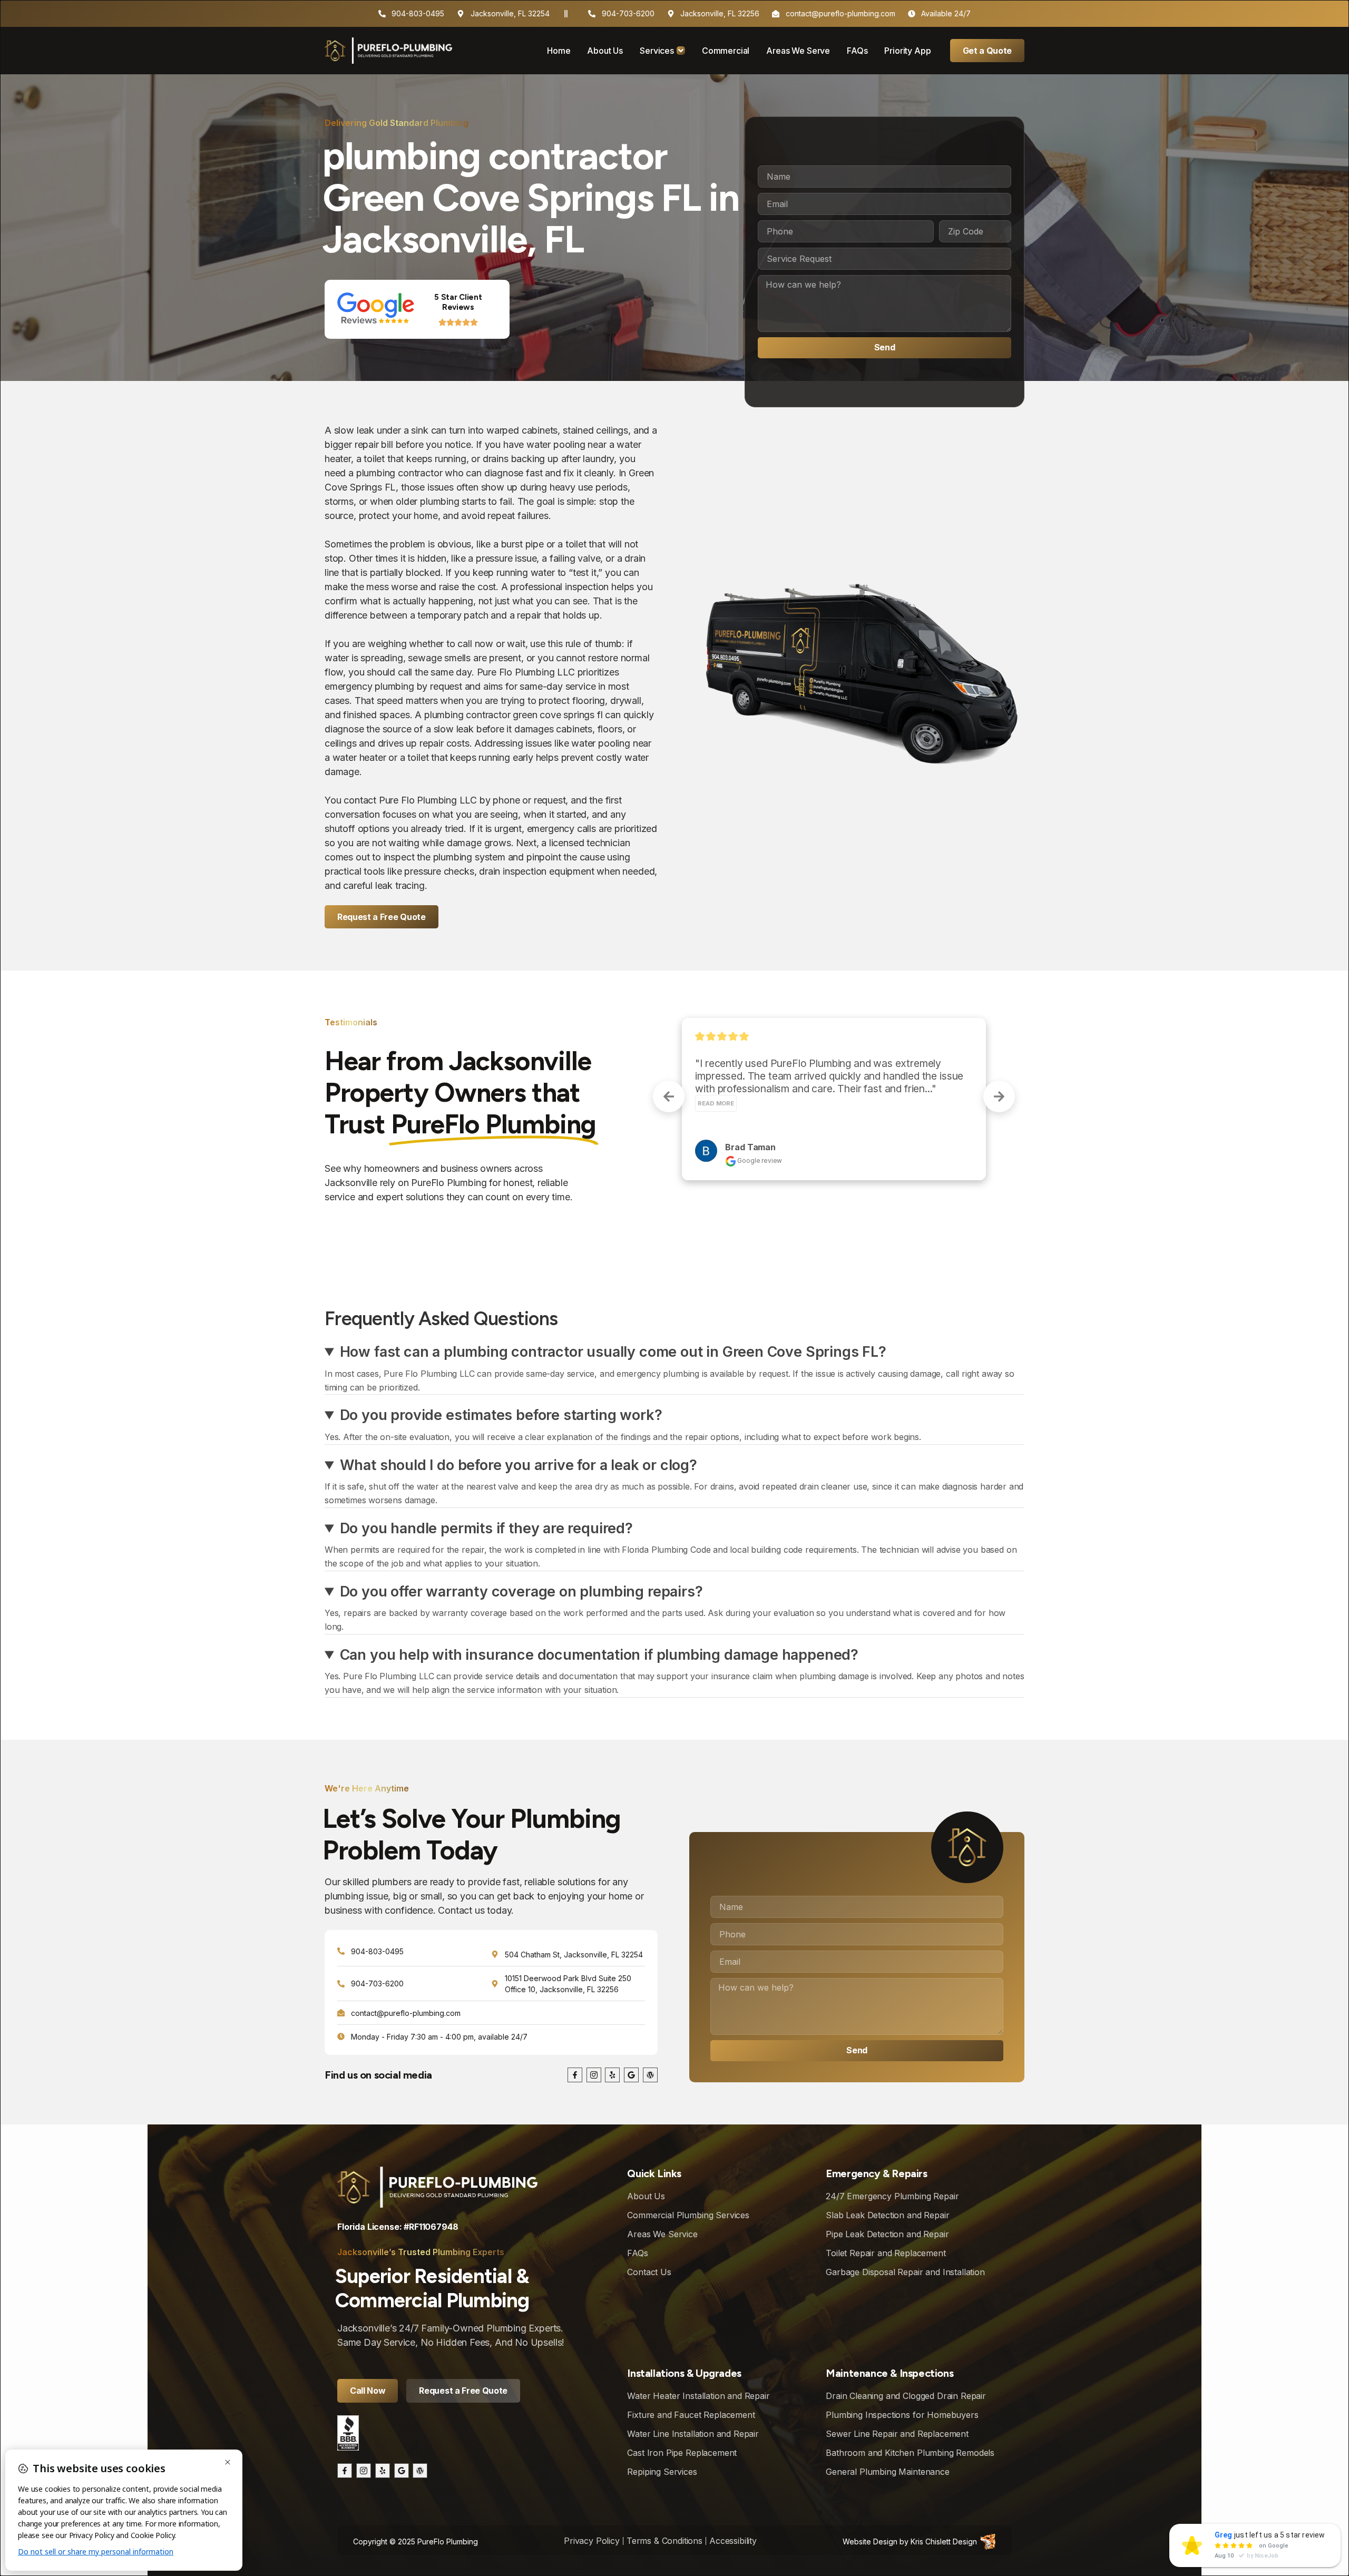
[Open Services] (681, 51)
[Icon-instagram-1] (594, 2075)
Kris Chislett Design (944, 2541)
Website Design (870, 2541)
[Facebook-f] (575, 2075)
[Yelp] (612, 2075)
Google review (759, 1118)
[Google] (631, 2075)
